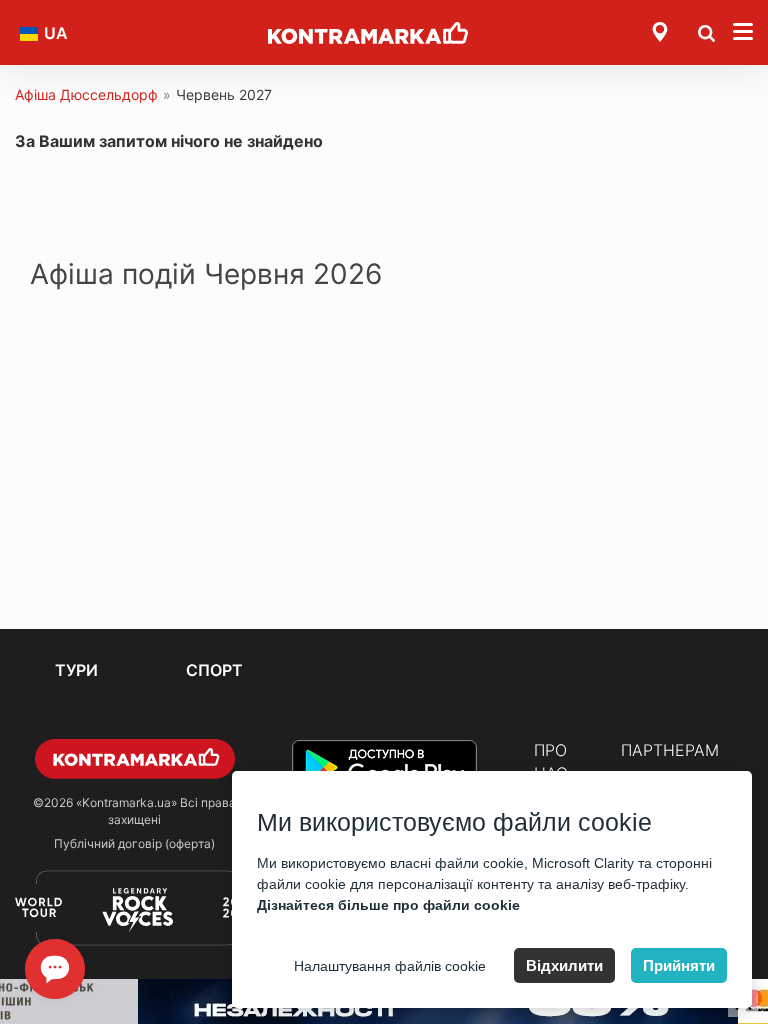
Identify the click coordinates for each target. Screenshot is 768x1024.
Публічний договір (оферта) (134, 843)
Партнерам (670, 750)
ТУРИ (76, 670)
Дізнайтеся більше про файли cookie (388, 905)
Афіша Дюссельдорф (86, 94)
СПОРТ (214, 670)
